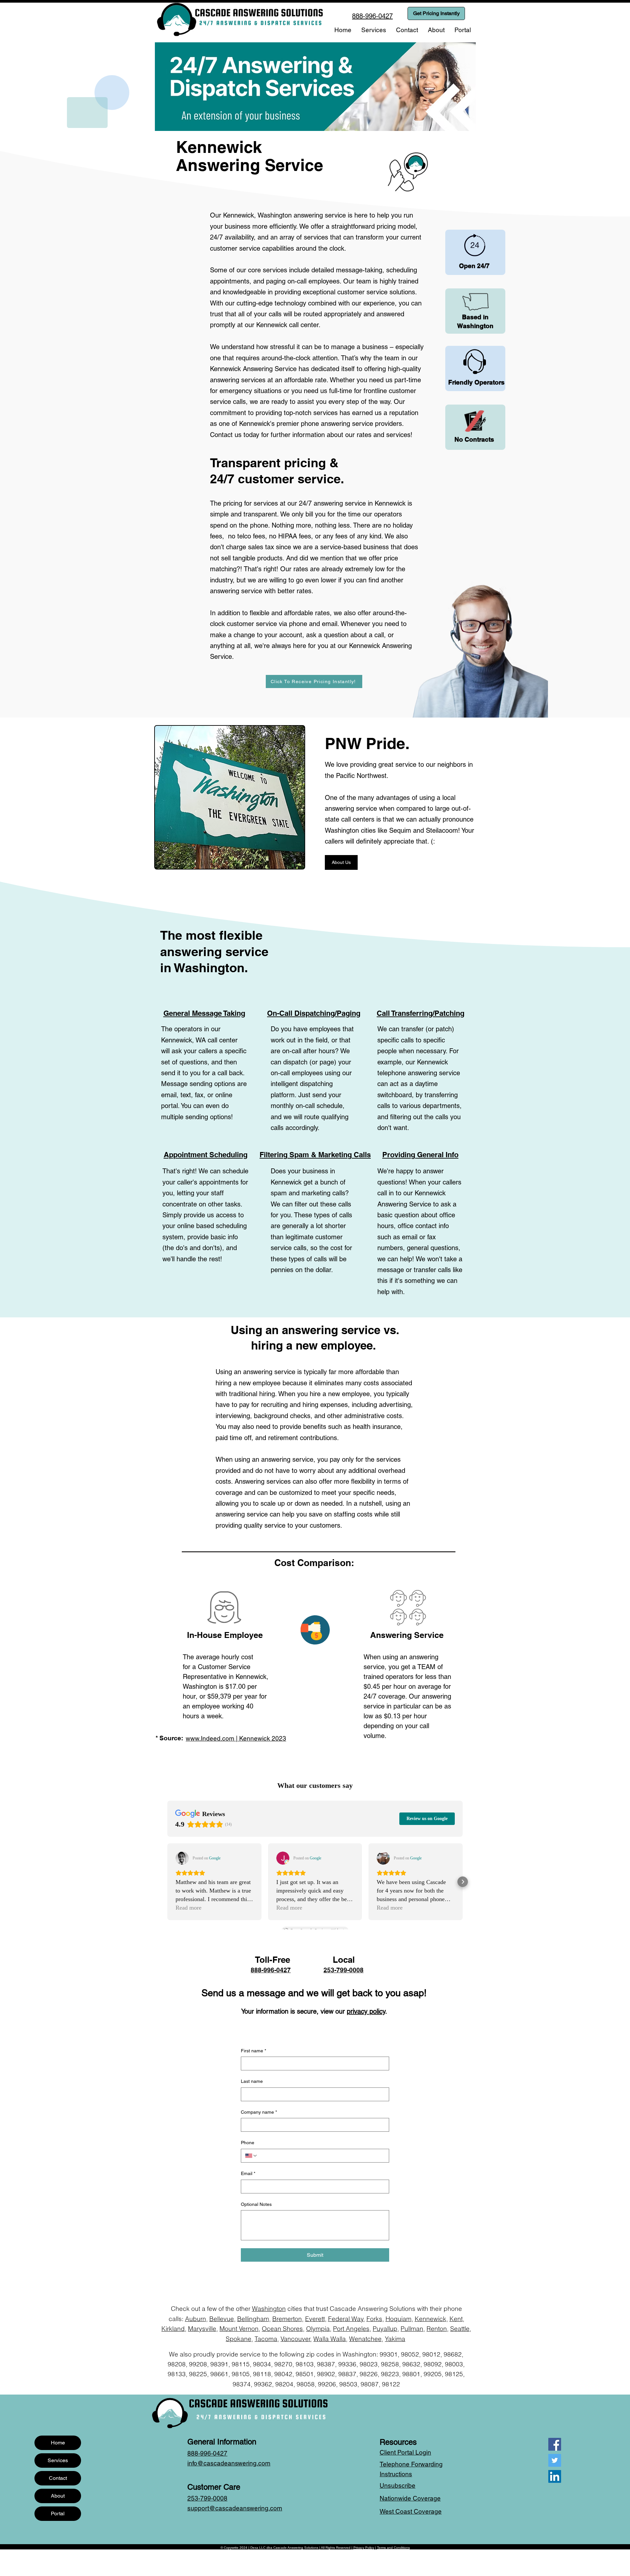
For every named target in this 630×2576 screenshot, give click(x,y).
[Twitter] (555, 2460)
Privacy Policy (364, 2548)
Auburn (196, 2319)
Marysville (202, 2329)
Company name (259, 2112)
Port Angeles (351, 2329)
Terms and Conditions (393, 2548)
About (58, 2496)
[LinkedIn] (555, 2476)
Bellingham (253, 2319)
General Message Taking (204, 1013)
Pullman (412, 2329)
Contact (58, 2478)
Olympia (318, 2329)
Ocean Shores (282, 2329)
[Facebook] (555, 2444)
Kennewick (430, 2319)
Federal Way (346, 2319)
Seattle (460, 2329)
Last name (252, 2081)
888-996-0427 (271, 1970)
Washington (269, 2309)
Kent (456, 2319)
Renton (437, 2329)
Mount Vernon (239, 2329)
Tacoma (266, 2339)
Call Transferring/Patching (420, 1013)
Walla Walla (330, 2339)
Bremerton (287, 2319)
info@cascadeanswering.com (229, 2463)
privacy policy (366, 2011)
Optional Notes (256, 2204)
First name (253, 2051)
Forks (374, 2319)
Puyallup (385, 2329)
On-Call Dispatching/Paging (314, 1013)
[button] (374, 30)
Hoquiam (399, 2319)
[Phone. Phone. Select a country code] (251, 2156)
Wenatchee (365, 2339)
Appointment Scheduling (206, 1155)
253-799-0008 (344, 1970)
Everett (315, 2319)
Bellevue (222, 2319)
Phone (248, 2143)
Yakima (395, 2339)
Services (58, 2460)
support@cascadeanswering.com (235, 2508)
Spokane (239, 2339)
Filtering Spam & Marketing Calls (315, 1155)
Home (58, 2443)
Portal (58, 2513)
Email (248, 2173)
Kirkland (173, 2329)
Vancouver (295, 2339)
